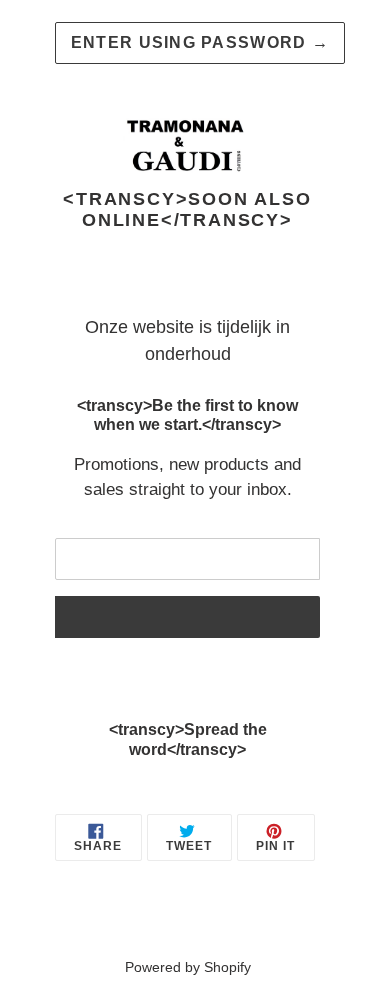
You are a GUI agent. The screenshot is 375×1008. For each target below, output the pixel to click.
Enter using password (200, 42)
